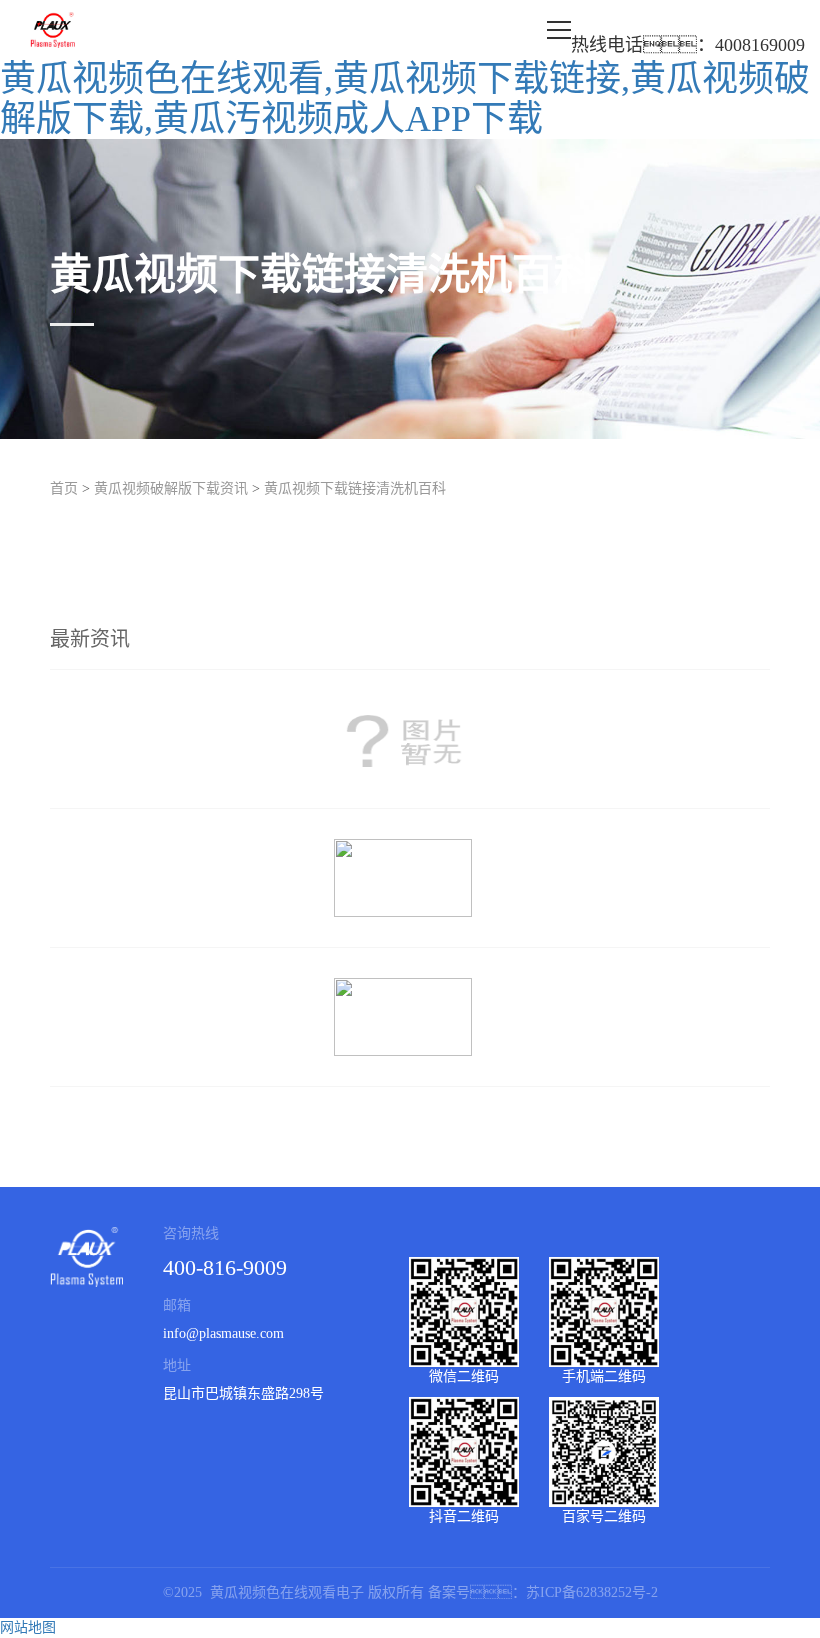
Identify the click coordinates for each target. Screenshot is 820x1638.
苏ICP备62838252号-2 (592, 1592)
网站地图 (28, 1627)
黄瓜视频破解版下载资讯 (171, 488)
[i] (410, 739)
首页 (64, 488)
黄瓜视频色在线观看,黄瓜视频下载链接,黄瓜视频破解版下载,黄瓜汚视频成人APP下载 (405, 99)
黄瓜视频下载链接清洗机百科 (355, 488)
